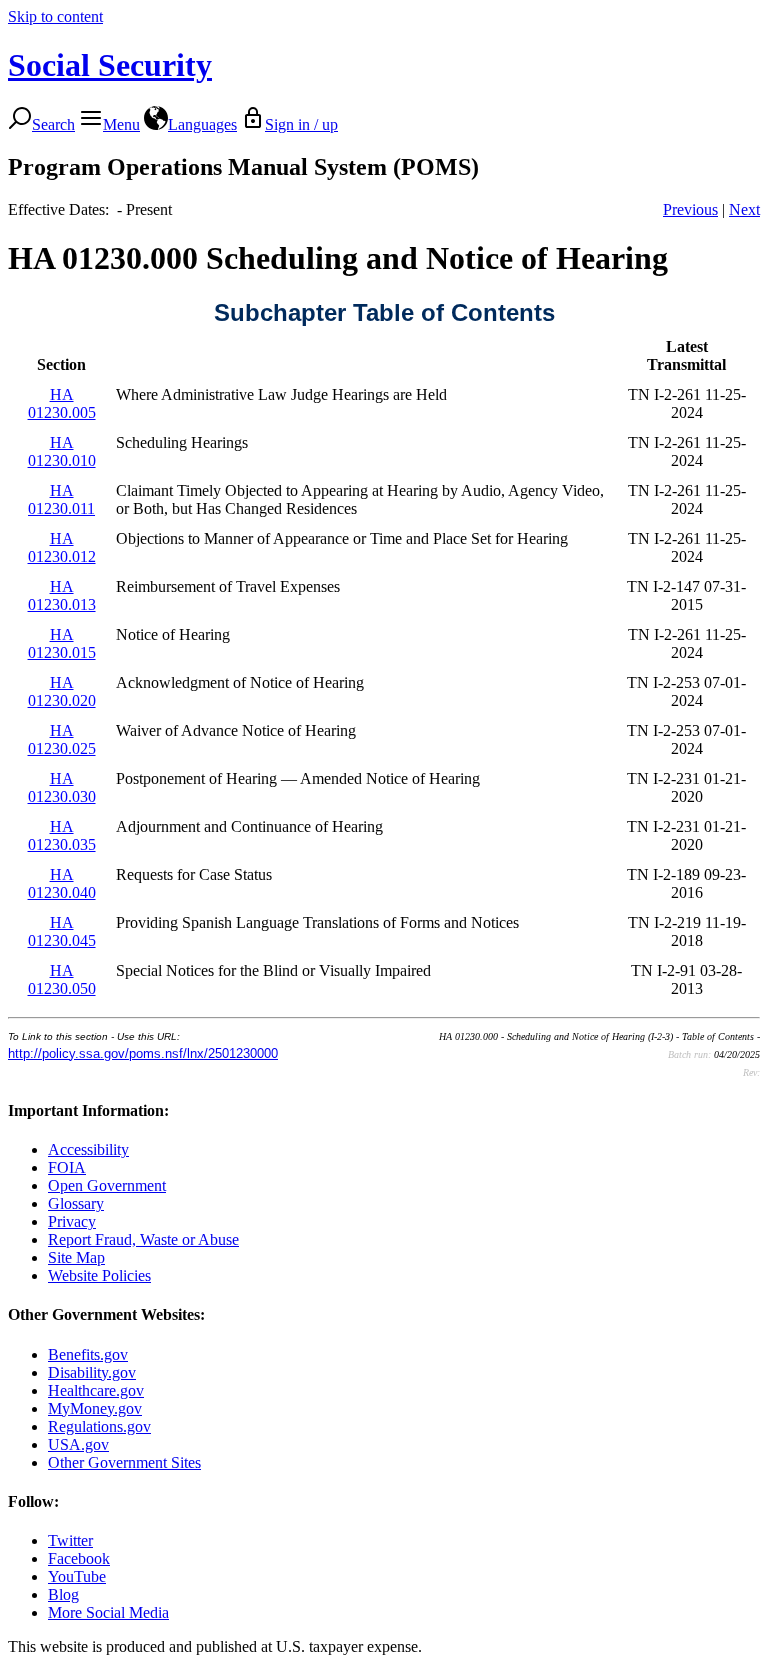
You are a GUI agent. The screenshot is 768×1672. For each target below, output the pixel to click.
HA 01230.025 (62, 739)
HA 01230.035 (62, 835)
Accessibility (88, 1149)
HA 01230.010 (62, 451)
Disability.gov (92, 1372)
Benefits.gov (88, 1354)
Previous (690, 209)
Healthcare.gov (96, 1390)
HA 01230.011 (61, 499)
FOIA (67, 1167)
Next (744, 209)
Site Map (76, 1257)
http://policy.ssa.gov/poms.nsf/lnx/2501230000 (143, 1053)
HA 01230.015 (62, 643)
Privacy (72, 1221)
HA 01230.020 (62, 691)
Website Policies (99, 1275)
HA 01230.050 (62, 979)
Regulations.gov (99, 1426)
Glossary (76, 1203)
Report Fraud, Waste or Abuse (143, 1239)
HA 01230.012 (62, 547)
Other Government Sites (124, 1462)
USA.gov (78, 1444)
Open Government (107, 1185)
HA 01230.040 (62, 883)
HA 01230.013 (62, 595)
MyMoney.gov (95, 1408)
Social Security (110, 65)
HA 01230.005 (62, 403)
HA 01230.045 (62, 931)
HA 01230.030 (62, 787)
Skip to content (55, 16)
